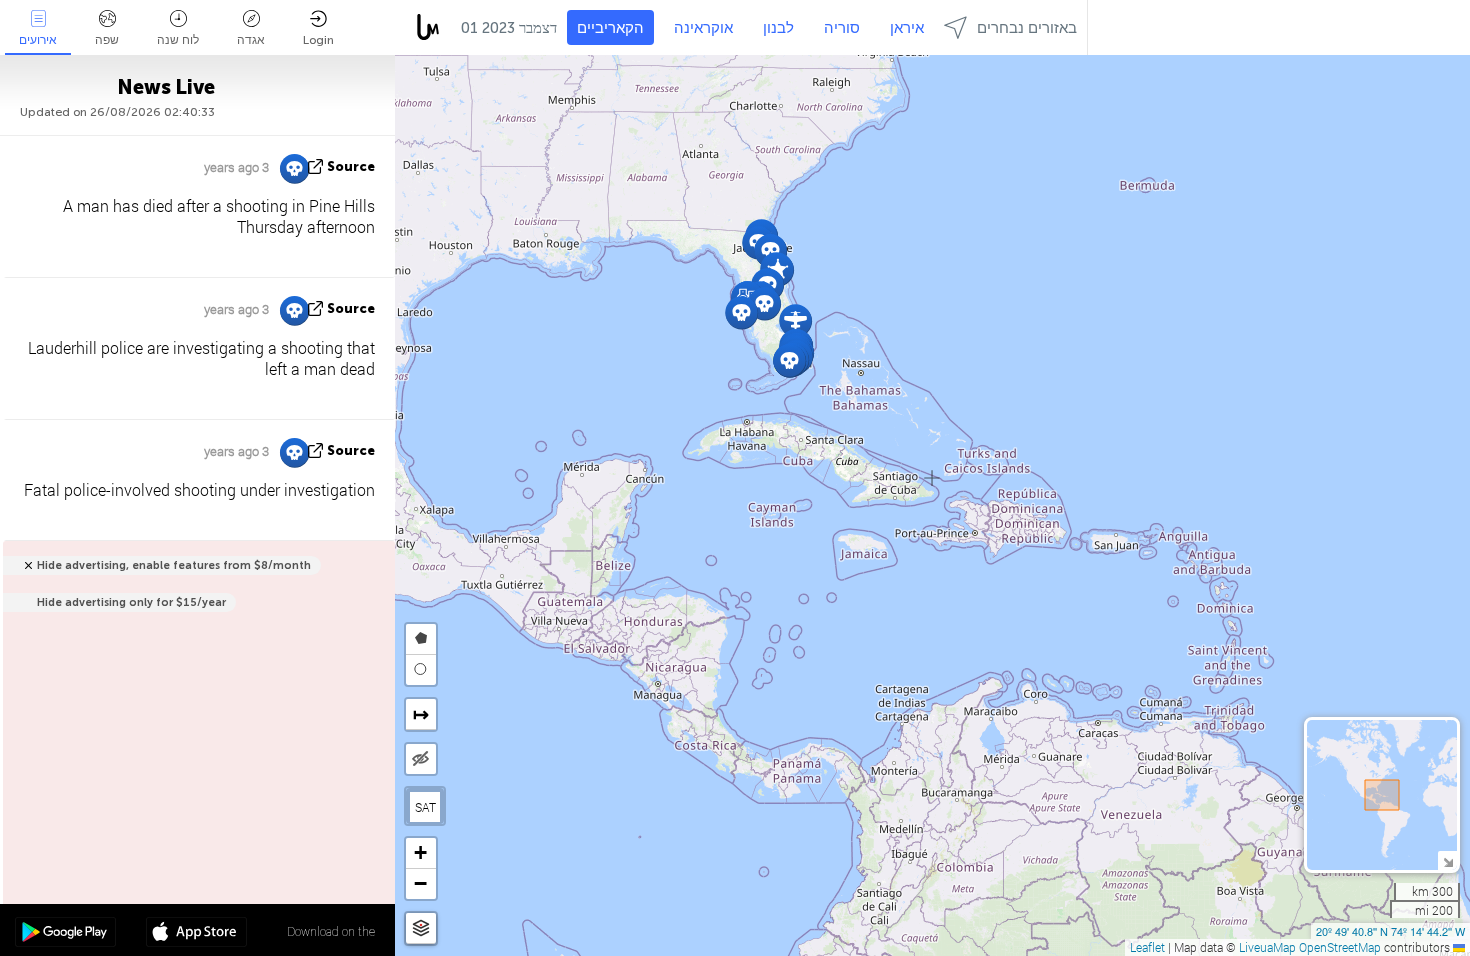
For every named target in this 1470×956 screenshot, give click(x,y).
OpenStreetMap (1340, 947)
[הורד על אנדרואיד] (65, 934)
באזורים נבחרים (1027, 28)
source (351, 166)
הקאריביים (610, 28)
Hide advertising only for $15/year (131, 602)
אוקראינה (703, 28)
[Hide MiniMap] (1447, 860)
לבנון (778, 28)
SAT (425, 807)
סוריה (842, 28)
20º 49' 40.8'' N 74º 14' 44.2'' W (1390, 931)
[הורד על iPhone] (196, 934)
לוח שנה (178, 40)
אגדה (251, 40)
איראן (907, 28)
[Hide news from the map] (421, 759)
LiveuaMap (1267, 947)
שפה (107, 40)
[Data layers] (421, 928)
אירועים (38, 40)
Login (318, 40)
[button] (741, 312)
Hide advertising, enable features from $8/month (174, 565)
